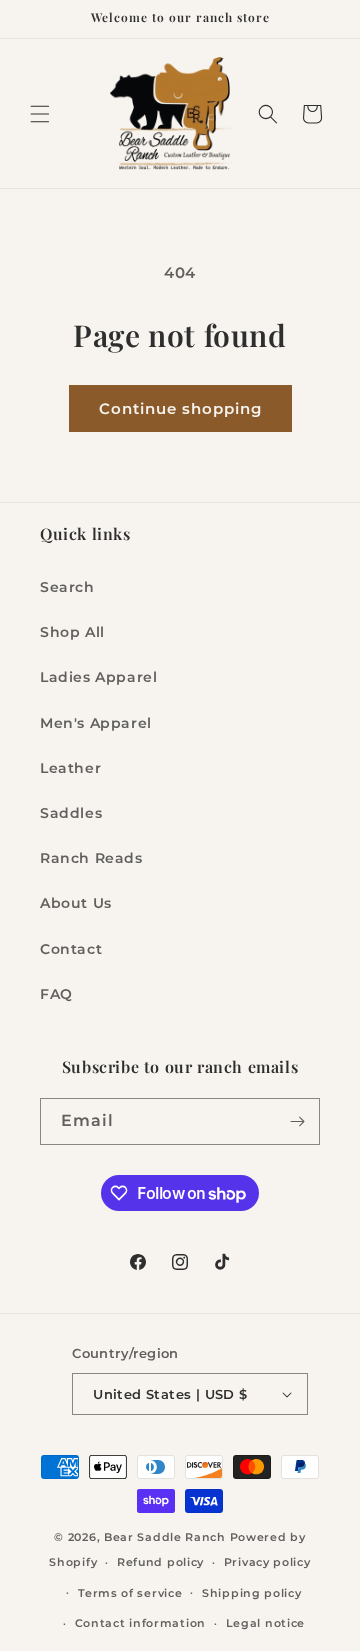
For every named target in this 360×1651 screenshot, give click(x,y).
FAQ (56, 994)
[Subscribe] (297, 1121)
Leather (70, 768)
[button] (40, 114)
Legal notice (265, 1623)
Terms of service (130, 1593)
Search (67, 587)
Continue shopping (180, 408)
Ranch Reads (91, 858)
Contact (71, 949)
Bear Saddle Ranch (165, 1537)
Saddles (71, 813)
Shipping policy (252, 1593)
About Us (76, 903)
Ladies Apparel (98, 677)
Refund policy (160, 1562)
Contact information (140, 1623)
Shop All (72, 632)
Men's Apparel (96, 723)
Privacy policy (267, 1562)
